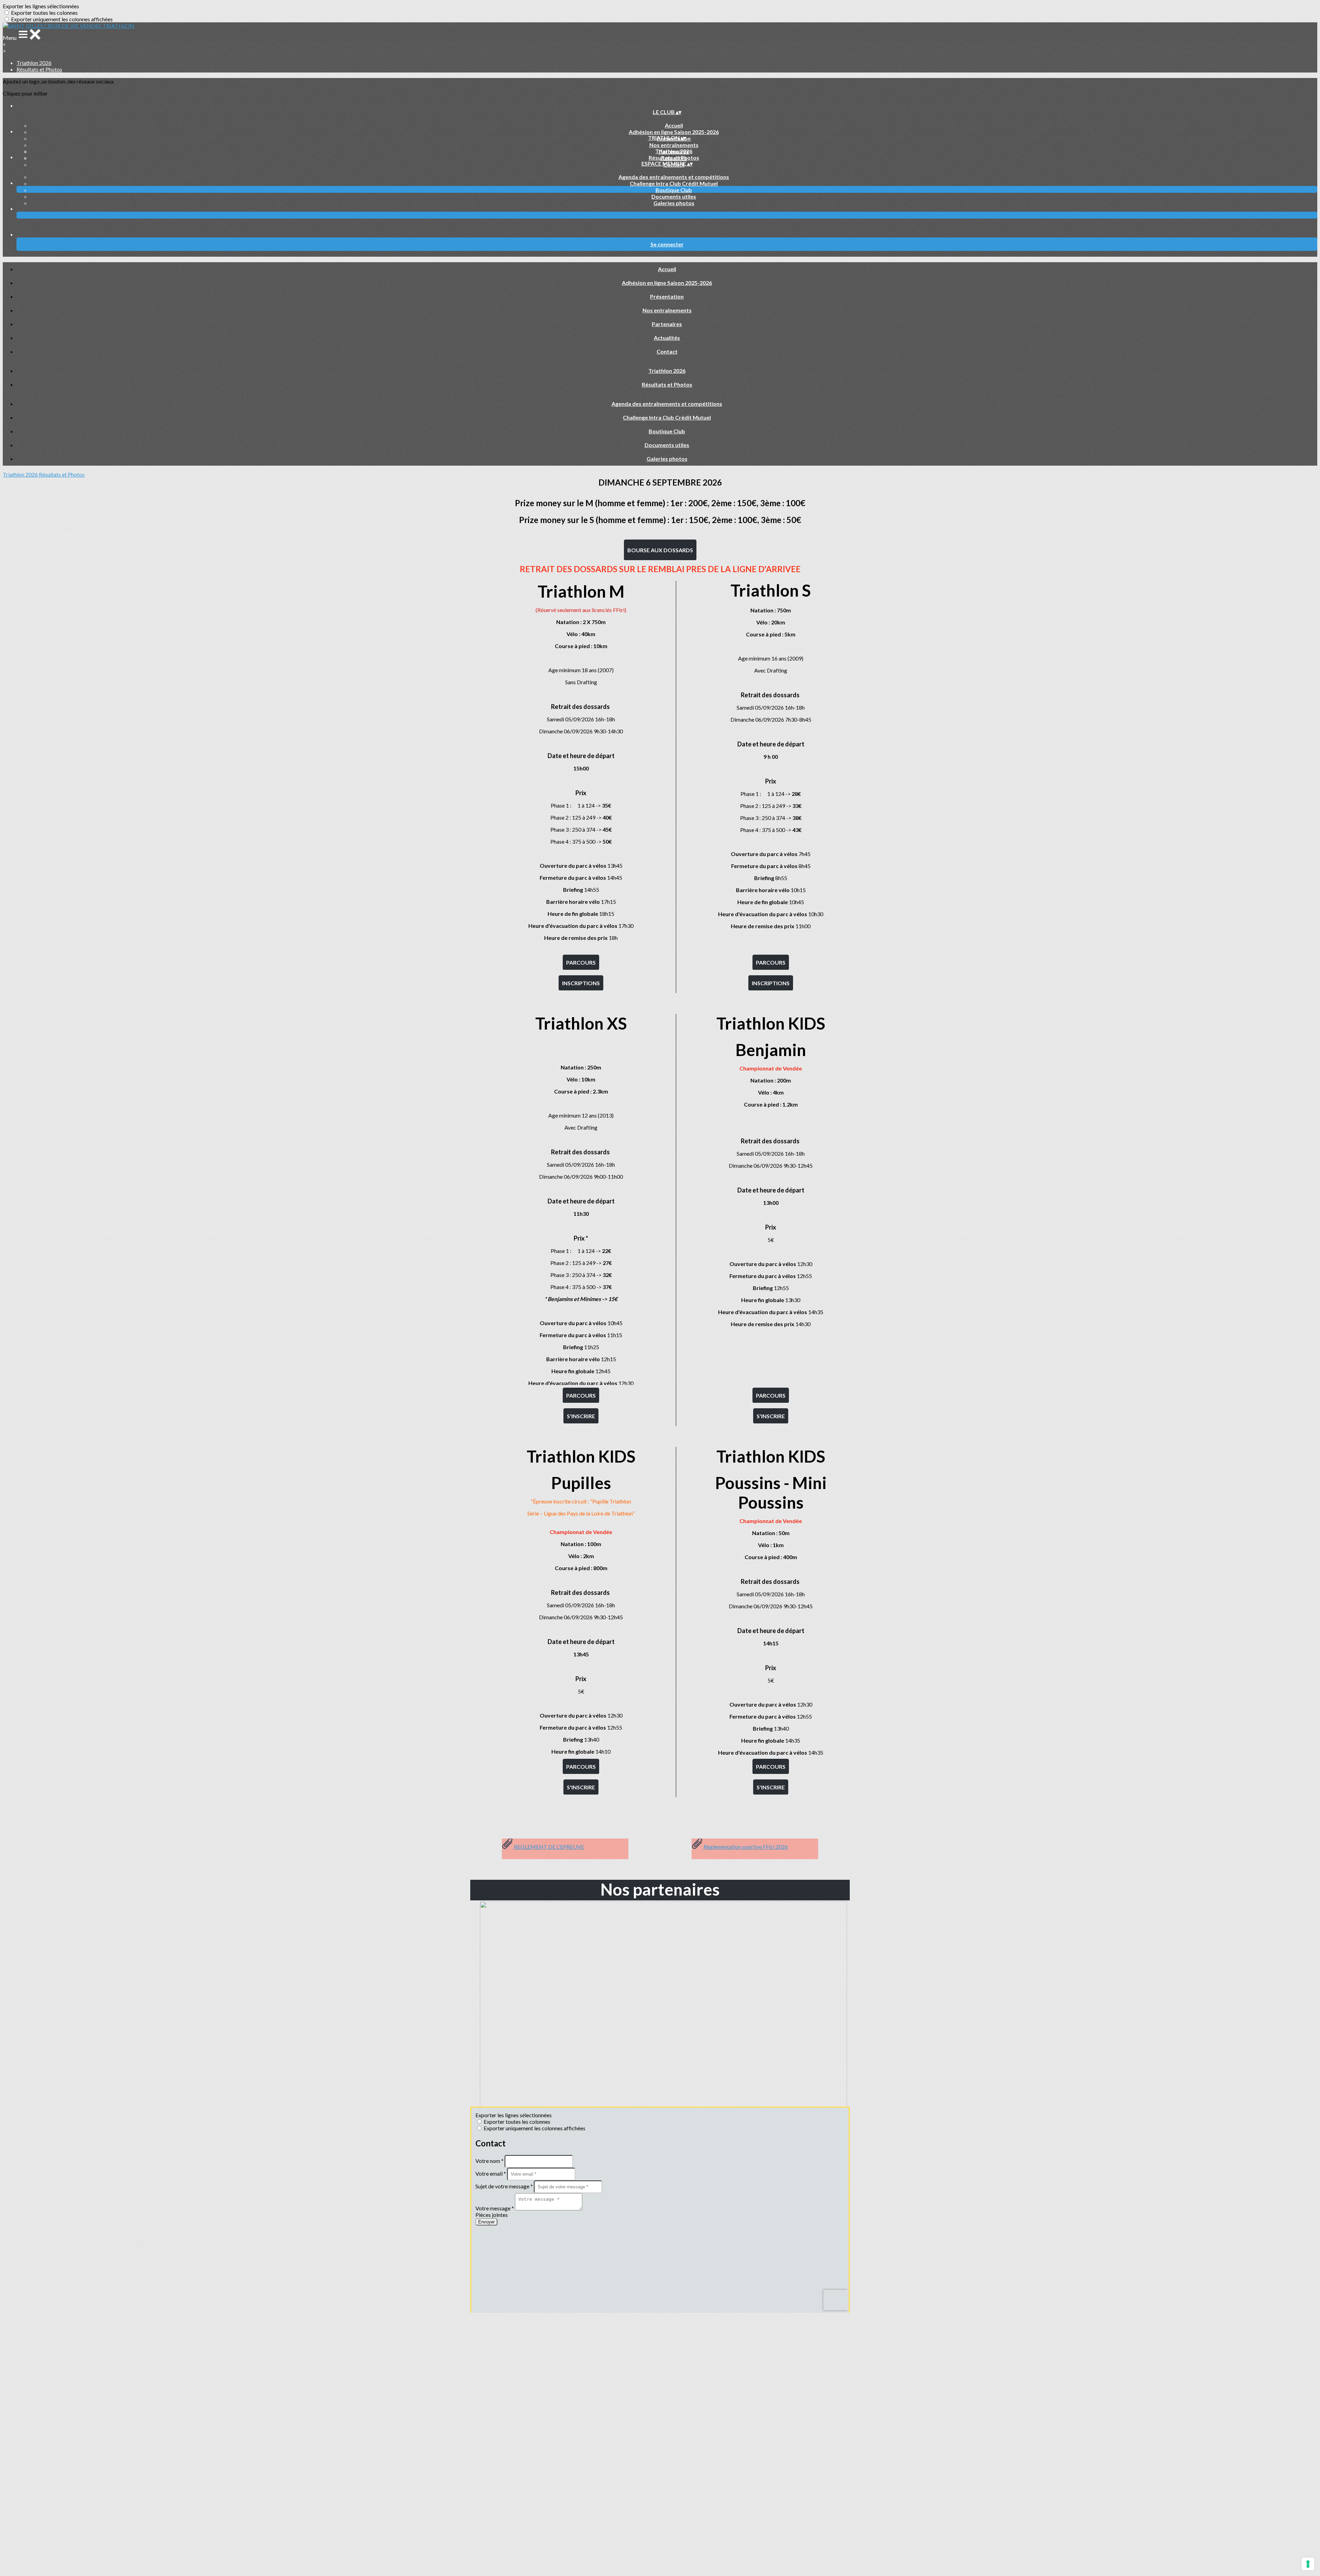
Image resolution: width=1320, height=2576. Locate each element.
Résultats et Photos (39, 69)
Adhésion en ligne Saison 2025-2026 (674, 132)
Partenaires (667, 324)
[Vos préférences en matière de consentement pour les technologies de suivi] (1308, 2564)
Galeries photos (674, 203)
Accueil (674, 125)
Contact (667, 351)
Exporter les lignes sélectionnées (41, 6)
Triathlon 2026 (34, 63)
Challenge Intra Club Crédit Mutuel (674, 183)
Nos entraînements (674, 145)
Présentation (667, 296)
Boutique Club (674, 190)
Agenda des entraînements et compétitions (674, 177)
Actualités (667, 338)
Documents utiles (674, 196)
